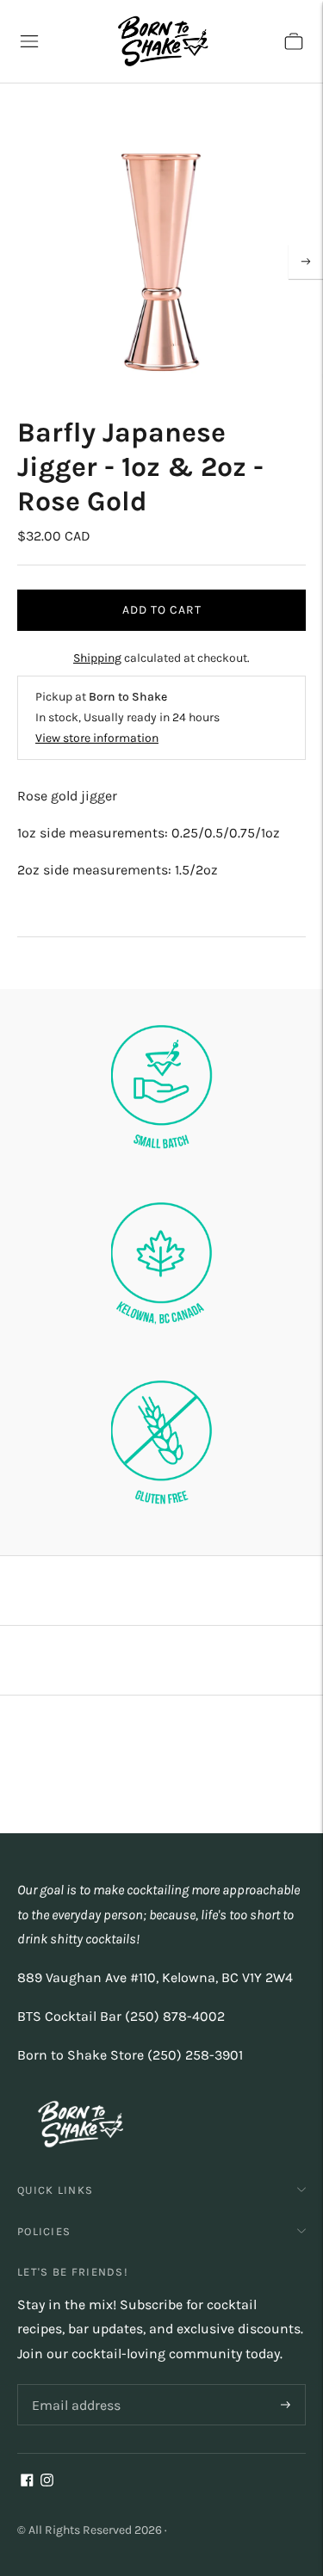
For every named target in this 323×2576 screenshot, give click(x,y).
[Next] (306, 262)
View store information (97, 738)
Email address (73, 2385)
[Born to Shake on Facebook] (27, 2482)
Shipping (97, 658)
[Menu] (29, 41)
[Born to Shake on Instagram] (47, 2482)
